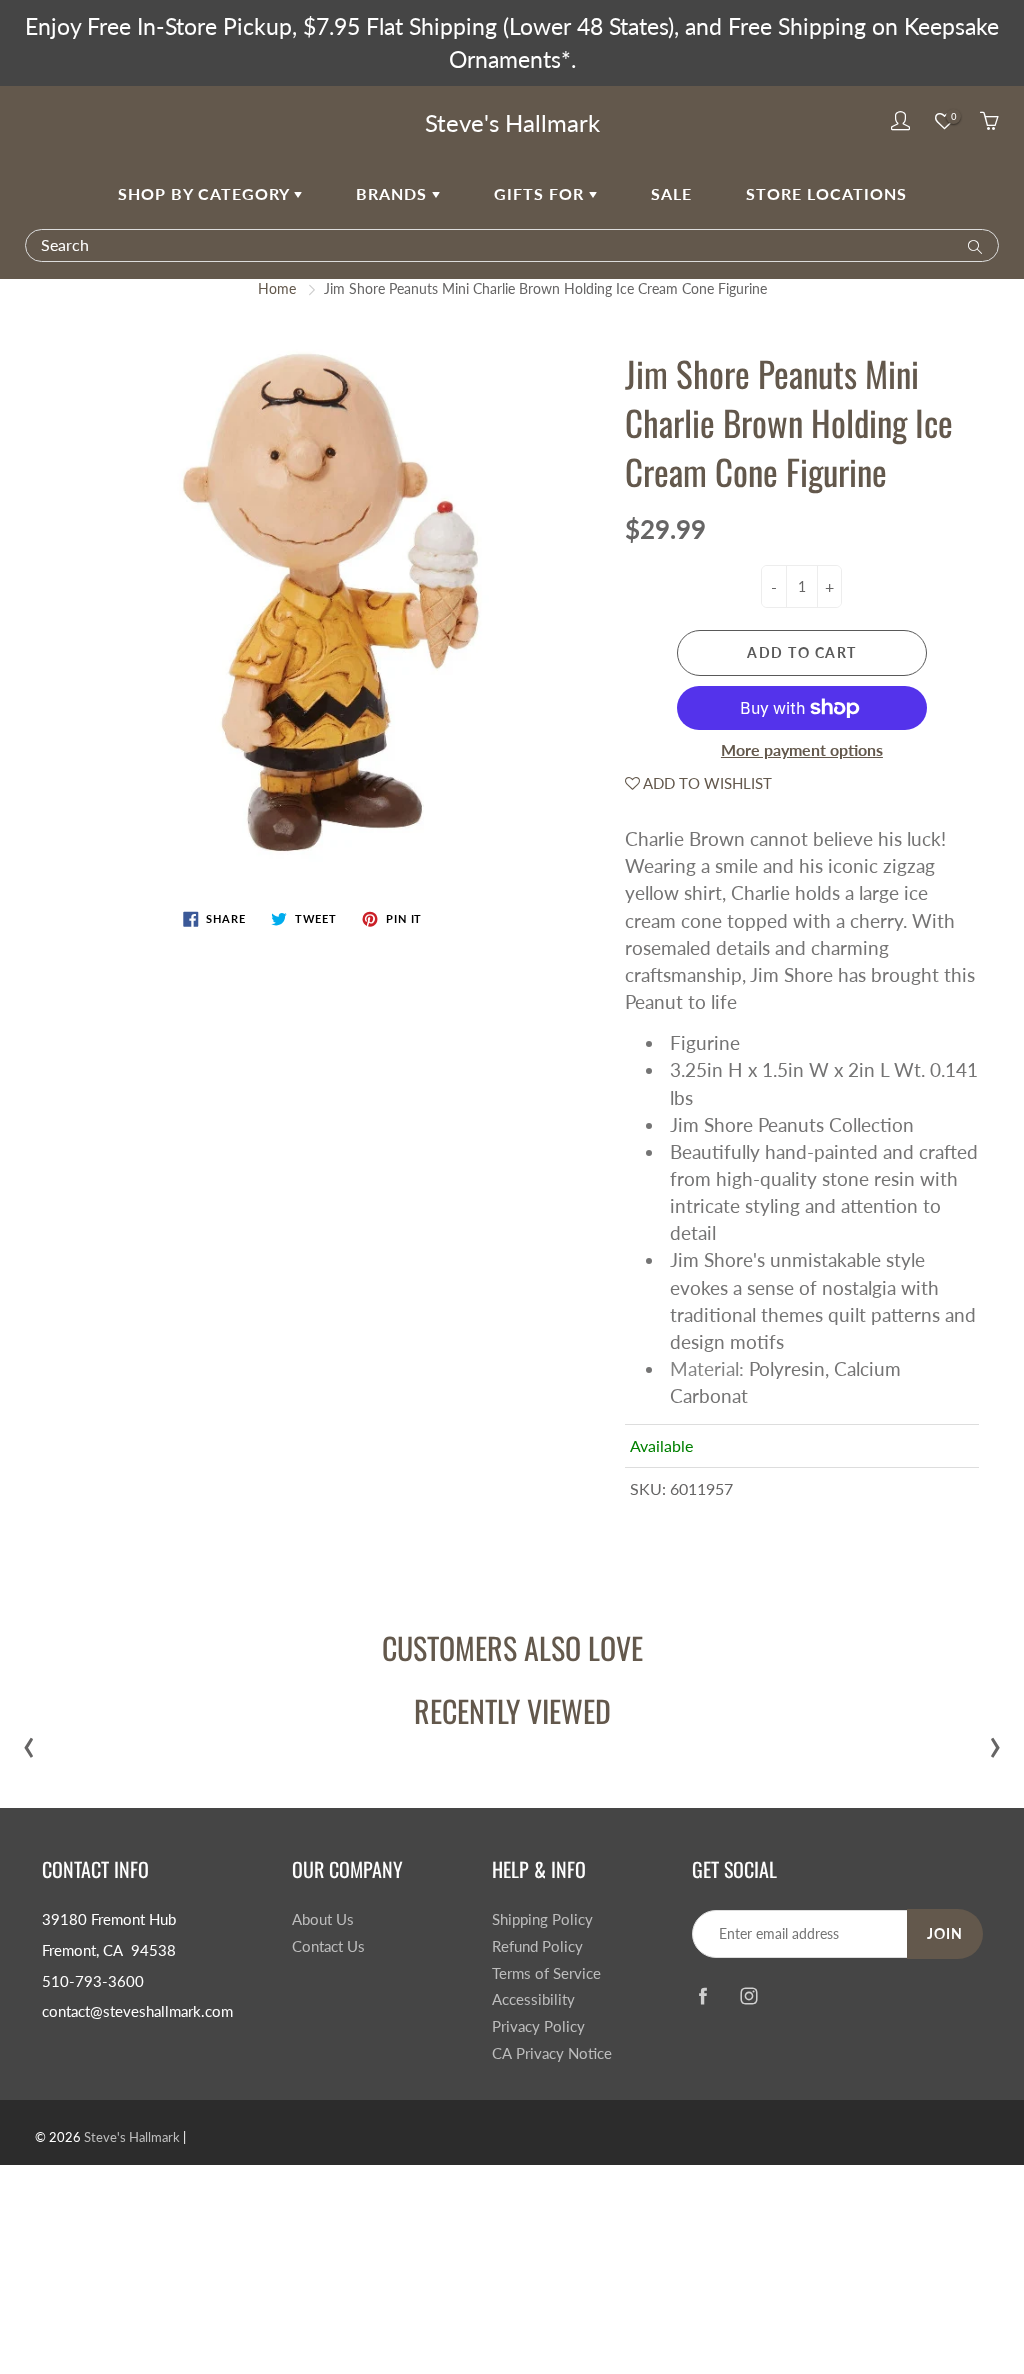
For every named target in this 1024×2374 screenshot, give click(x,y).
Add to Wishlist (706, 783)
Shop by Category (206, 193)
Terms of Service (546, 1973)
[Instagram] (748, 1995)
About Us (323, 1919)
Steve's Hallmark (512, 122)
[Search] (970, 245)
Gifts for (541, 193)
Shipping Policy (542, 1919)
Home (277, 288)
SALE (671, 193)
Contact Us (328, 1946)
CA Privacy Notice (552, 2053)
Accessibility (533, 1999)
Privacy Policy (538, 2026)
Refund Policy (537, 1946)
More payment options (802, 749)
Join (945, 1933)
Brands (394, 193)
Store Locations (826, 193)
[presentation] (29, 1742)
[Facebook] (702, 1995)
